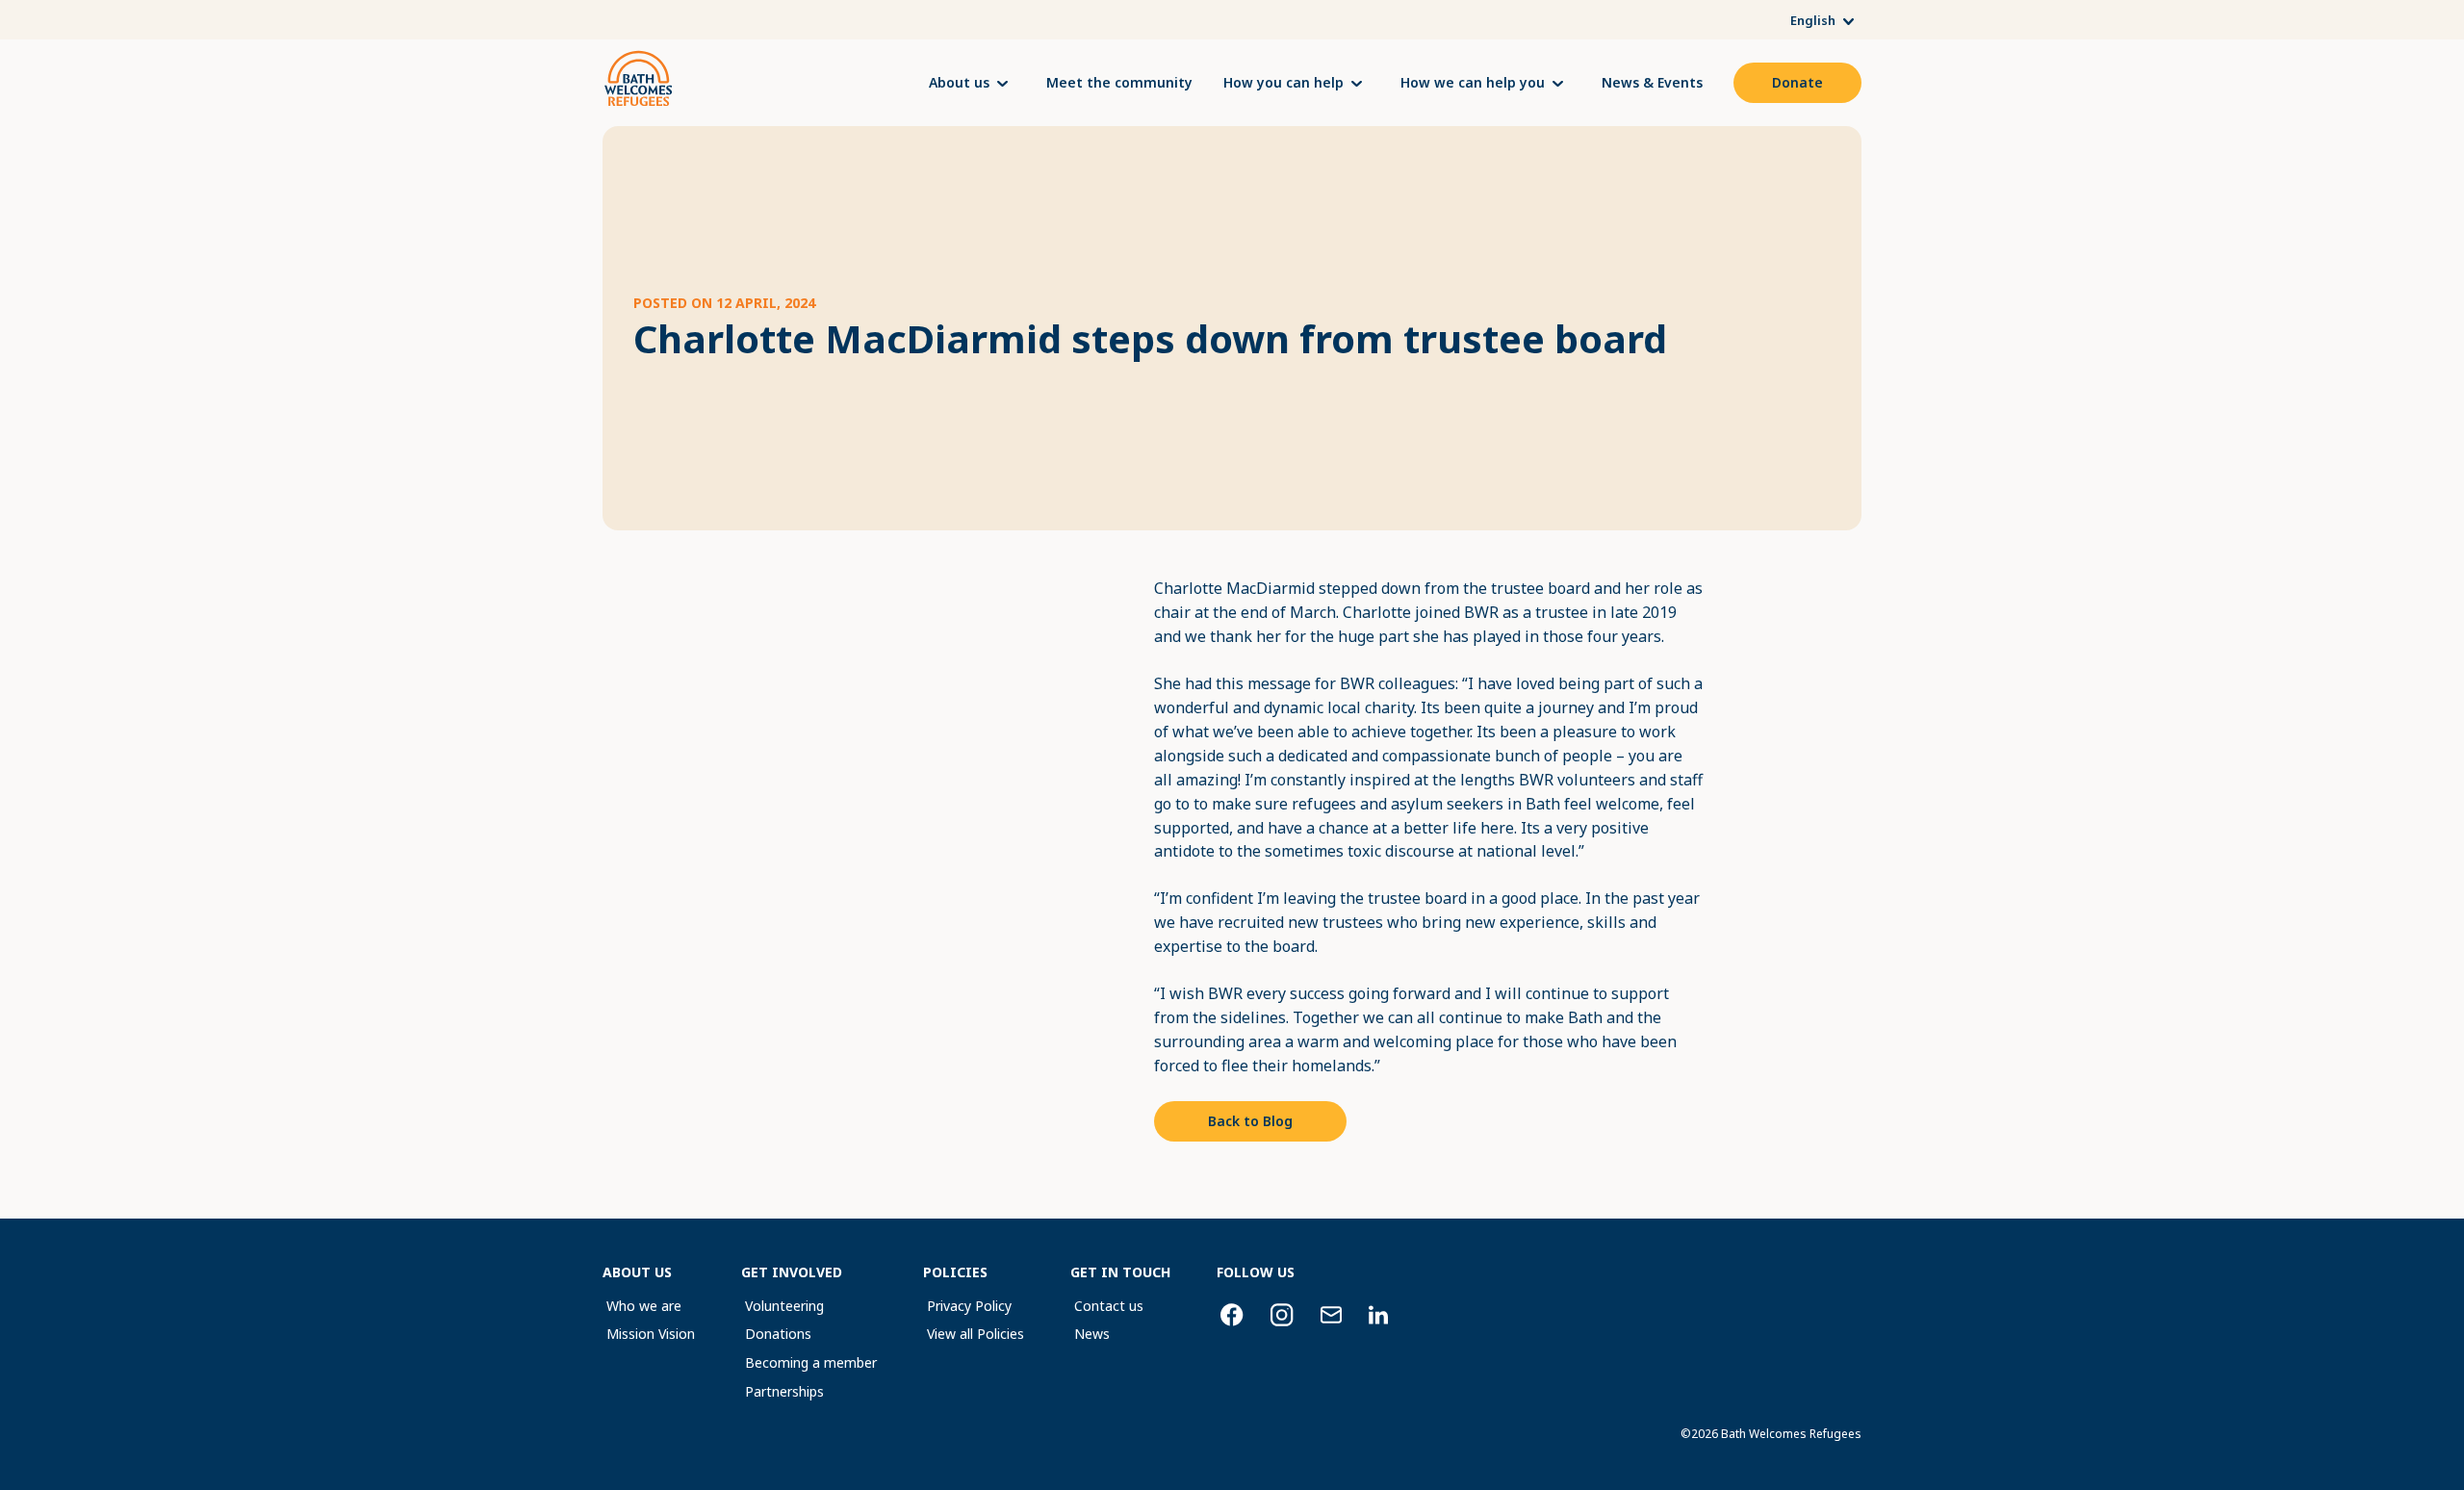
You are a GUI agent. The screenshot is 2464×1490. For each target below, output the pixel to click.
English (1813, 21)
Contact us (1109, 1306)
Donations (778, 1334)
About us (959, 83)
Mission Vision (651, 1334)
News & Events (1652, 82)
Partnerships (784, 1391)
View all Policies (975, 1334)
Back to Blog (1250, 1121)
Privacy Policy (969, 1306)
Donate (1797, 82)
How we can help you (1473, 83)
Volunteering (784, 1306)
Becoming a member (811, 1362)
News (1092, 1334)
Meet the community (1119, 82)
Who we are (644, 1306)
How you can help (1283, 83)
